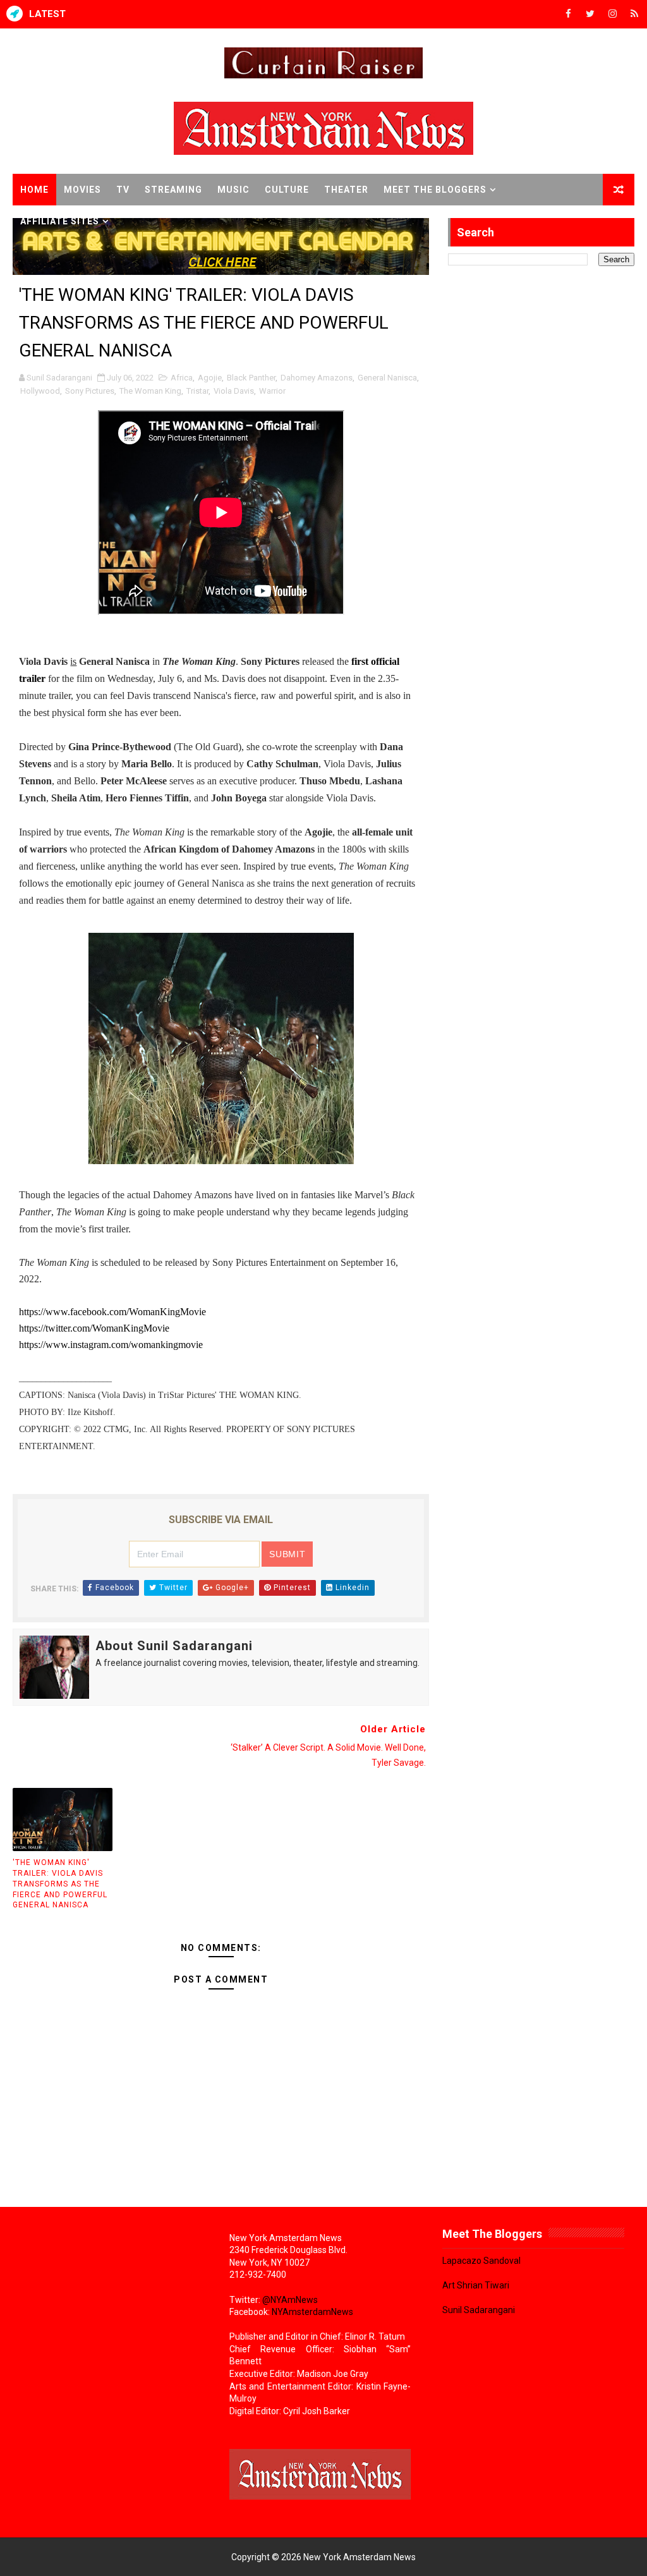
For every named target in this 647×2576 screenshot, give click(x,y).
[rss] (634, 14)
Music (233, 190)
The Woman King (150, 391)
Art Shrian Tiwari (476, 2285)
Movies (82, 190)
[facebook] (568, 14)
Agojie (210, 378)
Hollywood (40, 391)
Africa (182, 378)
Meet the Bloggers (435, 190)
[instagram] (612, 14)
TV (123, 190)
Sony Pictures (90, 391)
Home (34, 190)
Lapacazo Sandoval (481, 2261)
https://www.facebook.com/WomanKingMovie (114, 1312)
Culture (287, 190)
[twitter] (590, 14)
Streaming (173, 190)
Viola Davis (234, 391)
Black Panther (251, 378)
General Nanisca (387, 378)
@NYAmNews (290, 2300)
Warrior (272, 391)
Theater (346, 190)
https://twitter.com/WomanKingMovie (95, 1328)
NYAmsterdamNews (312, 2312)
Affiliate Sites (60, 221)
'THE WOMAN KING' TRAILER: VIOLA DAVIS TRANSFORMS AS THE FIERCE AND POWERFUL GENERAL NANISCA (60, 1884)
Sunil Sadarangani (479, 2310)
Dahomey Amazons (317, 378)
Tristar (197, 391)
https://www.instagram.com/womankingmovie (112, 1345)
